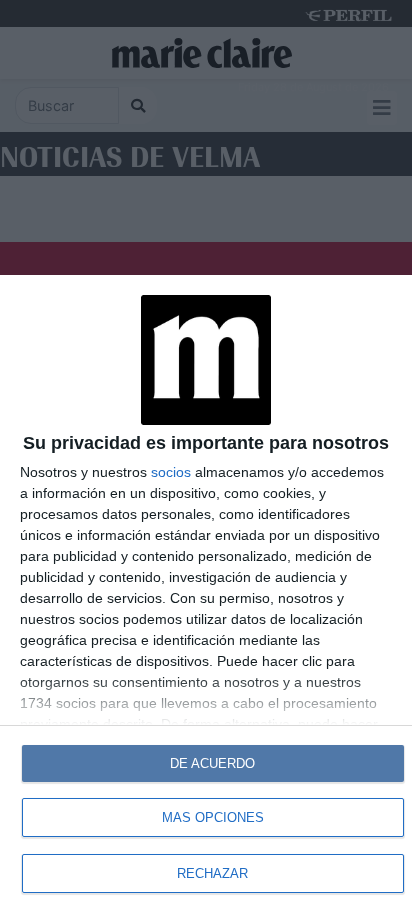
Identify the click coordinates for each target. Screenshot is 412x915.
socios (171, 472)
